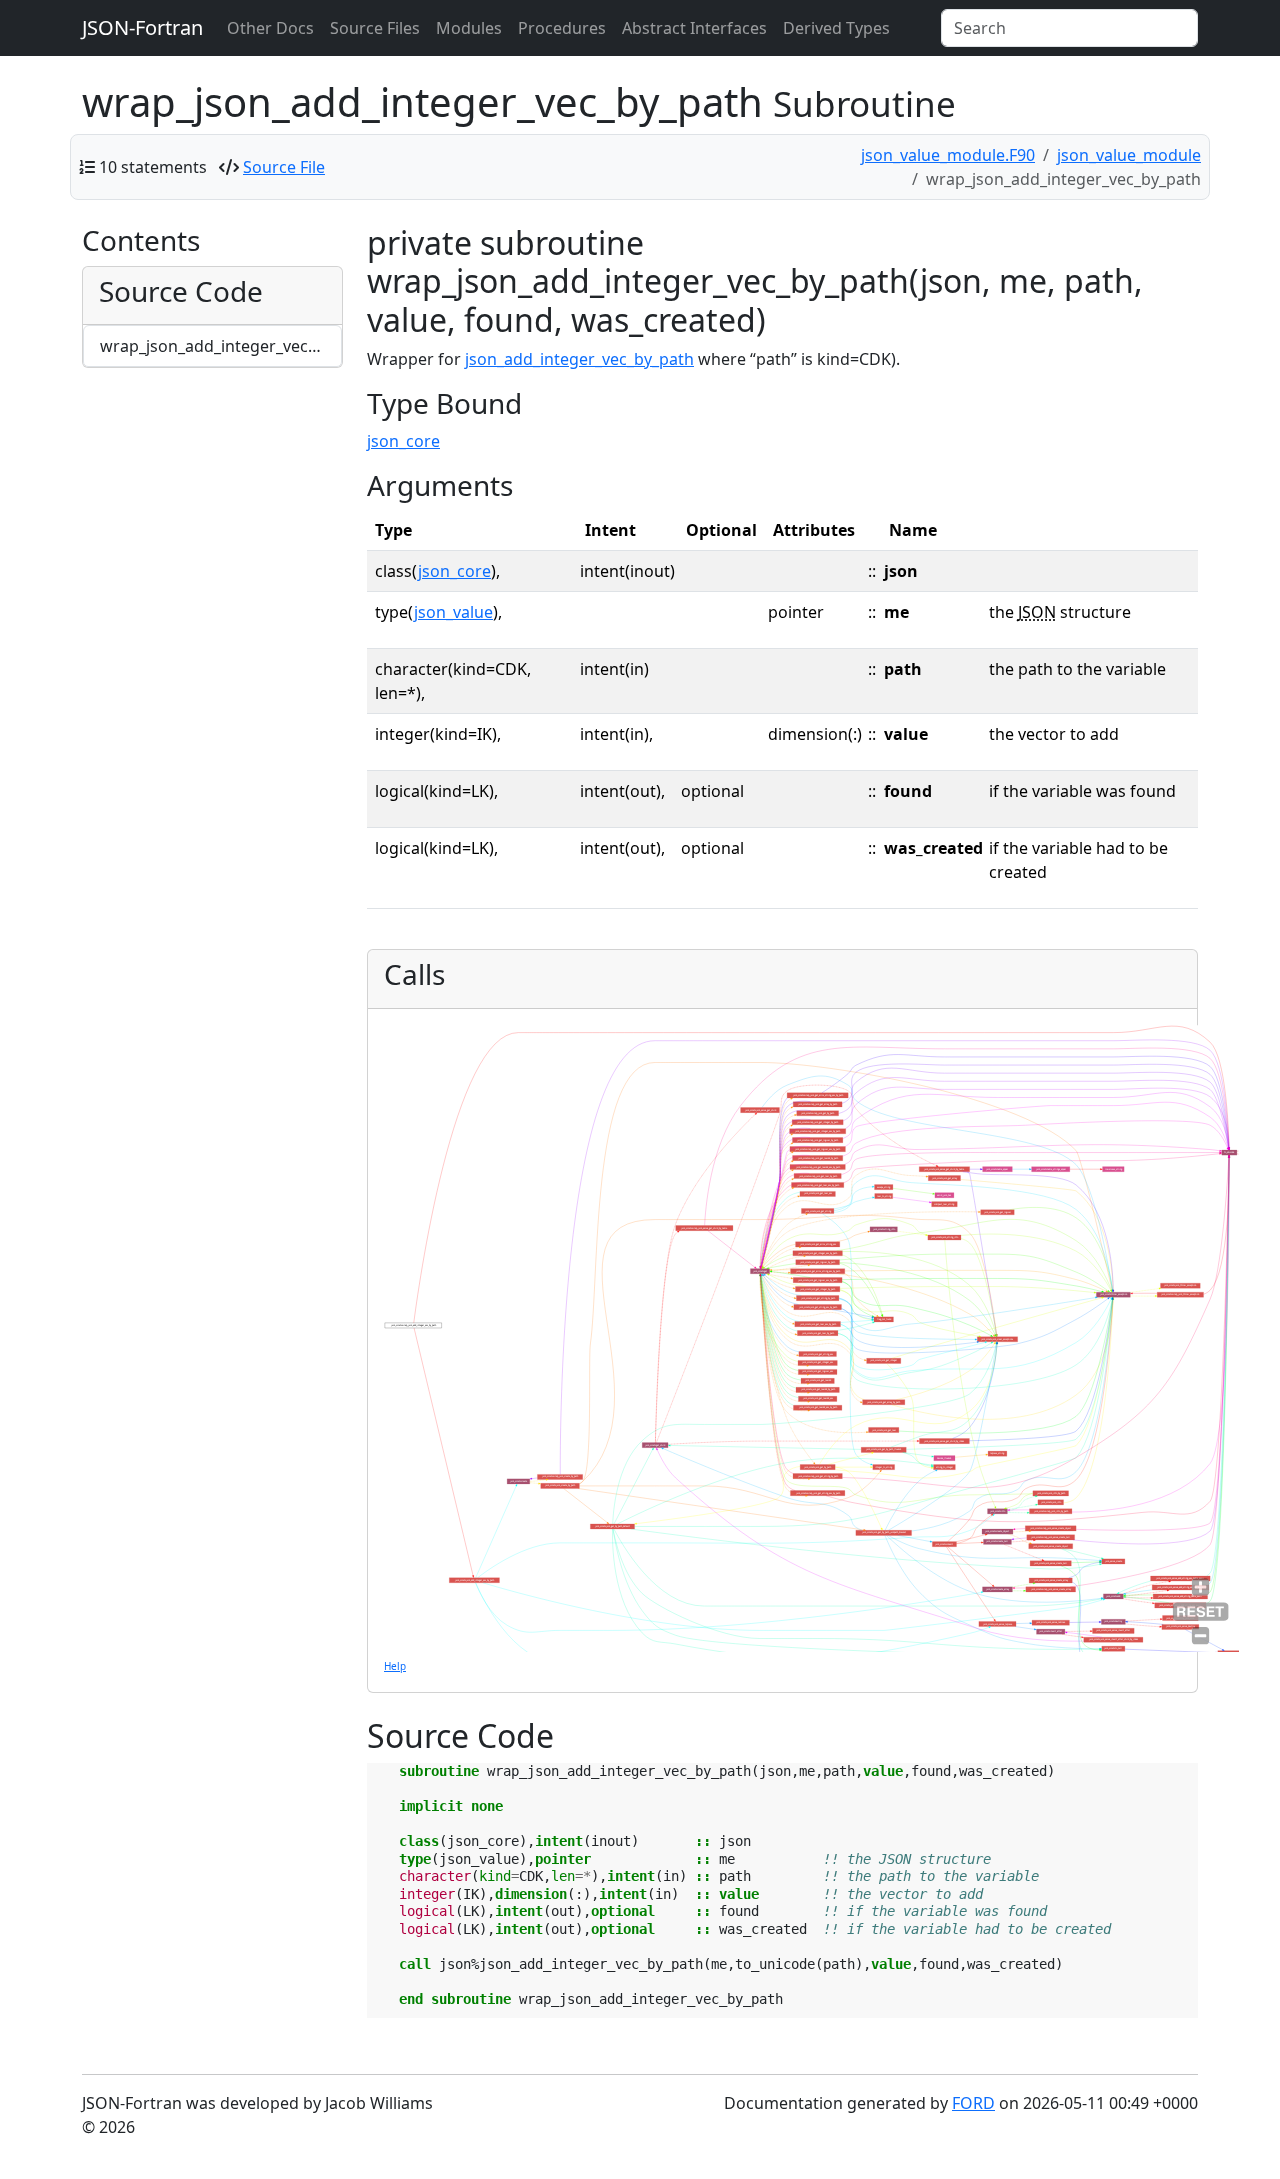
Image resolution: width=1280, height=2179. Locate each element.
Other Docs (270, 28)
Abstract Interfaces (694, 28)
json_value (453, 612)
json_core (403, 441)
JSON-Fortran (142, 27)
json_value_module (1129, 155)
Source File (284, 167)
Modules (469, 28)
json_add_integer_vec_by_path (579, 359)
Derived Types (836, 28)
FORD (973, 2103)
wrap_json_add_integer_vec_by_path (221, 346)
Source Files (375, 28)
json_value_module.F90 (948, 155)
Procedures (562, 28)
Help (395, 1666)
